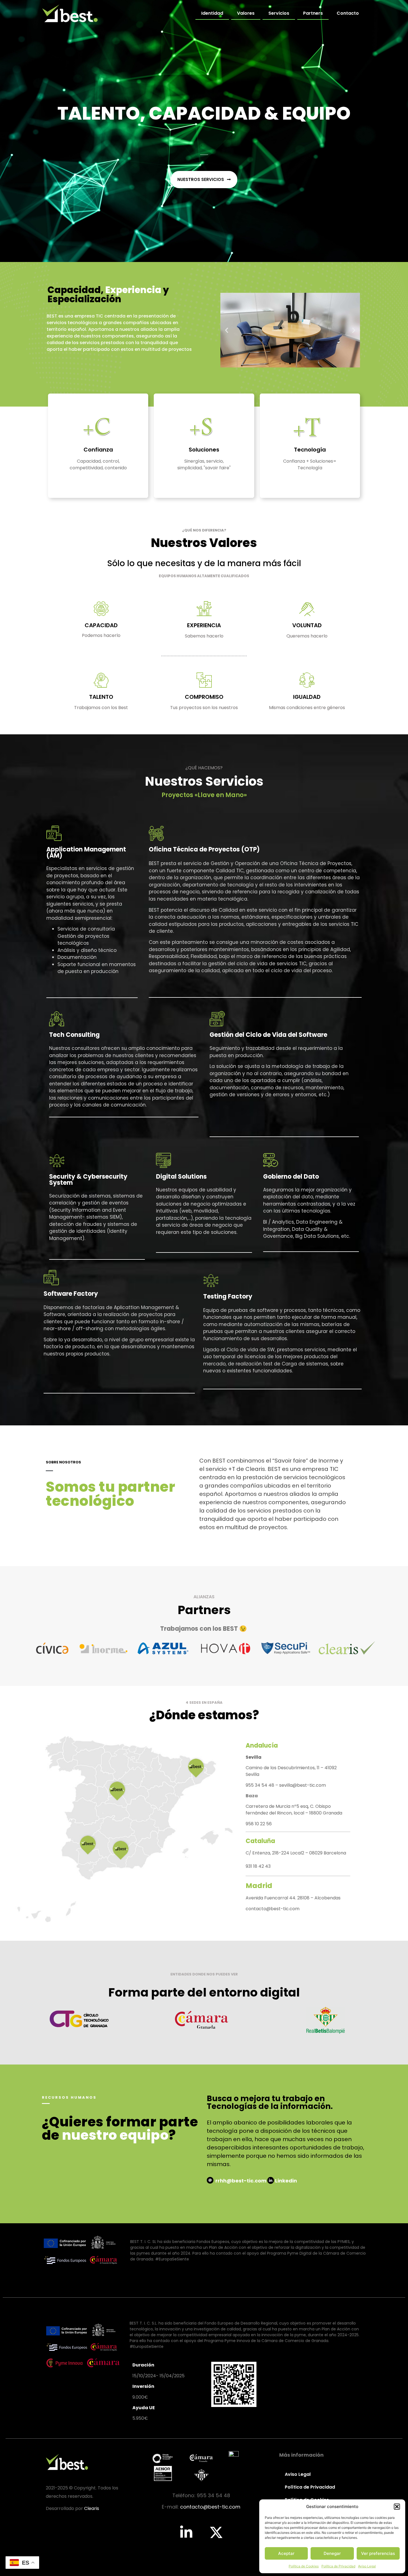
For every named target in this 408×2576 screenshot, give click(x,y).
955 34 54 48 (260, 1785)
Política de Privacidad (338, 2566)
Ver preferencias (378, 2553)
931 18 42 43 (258, 1866)
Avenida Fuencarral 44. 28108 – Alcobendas (293, 1898)
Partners (313, 13)
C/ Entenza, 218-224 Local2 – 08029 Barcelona (296, 1853)
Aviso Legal (367, 2566)
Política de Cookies (304, 2566)
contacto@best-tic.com (273, 1909)
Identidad (212, 13)
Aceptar (286, 2553)
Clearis (92, 2508)
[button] (397, 2507)
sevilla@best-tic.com (303, 1785)
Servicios (279, 13)
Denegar (332, 2553)
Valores (246, 13)
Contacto (348, 13)
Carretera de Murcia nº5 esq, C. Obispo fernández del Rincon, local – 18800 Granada (294, 1810)
